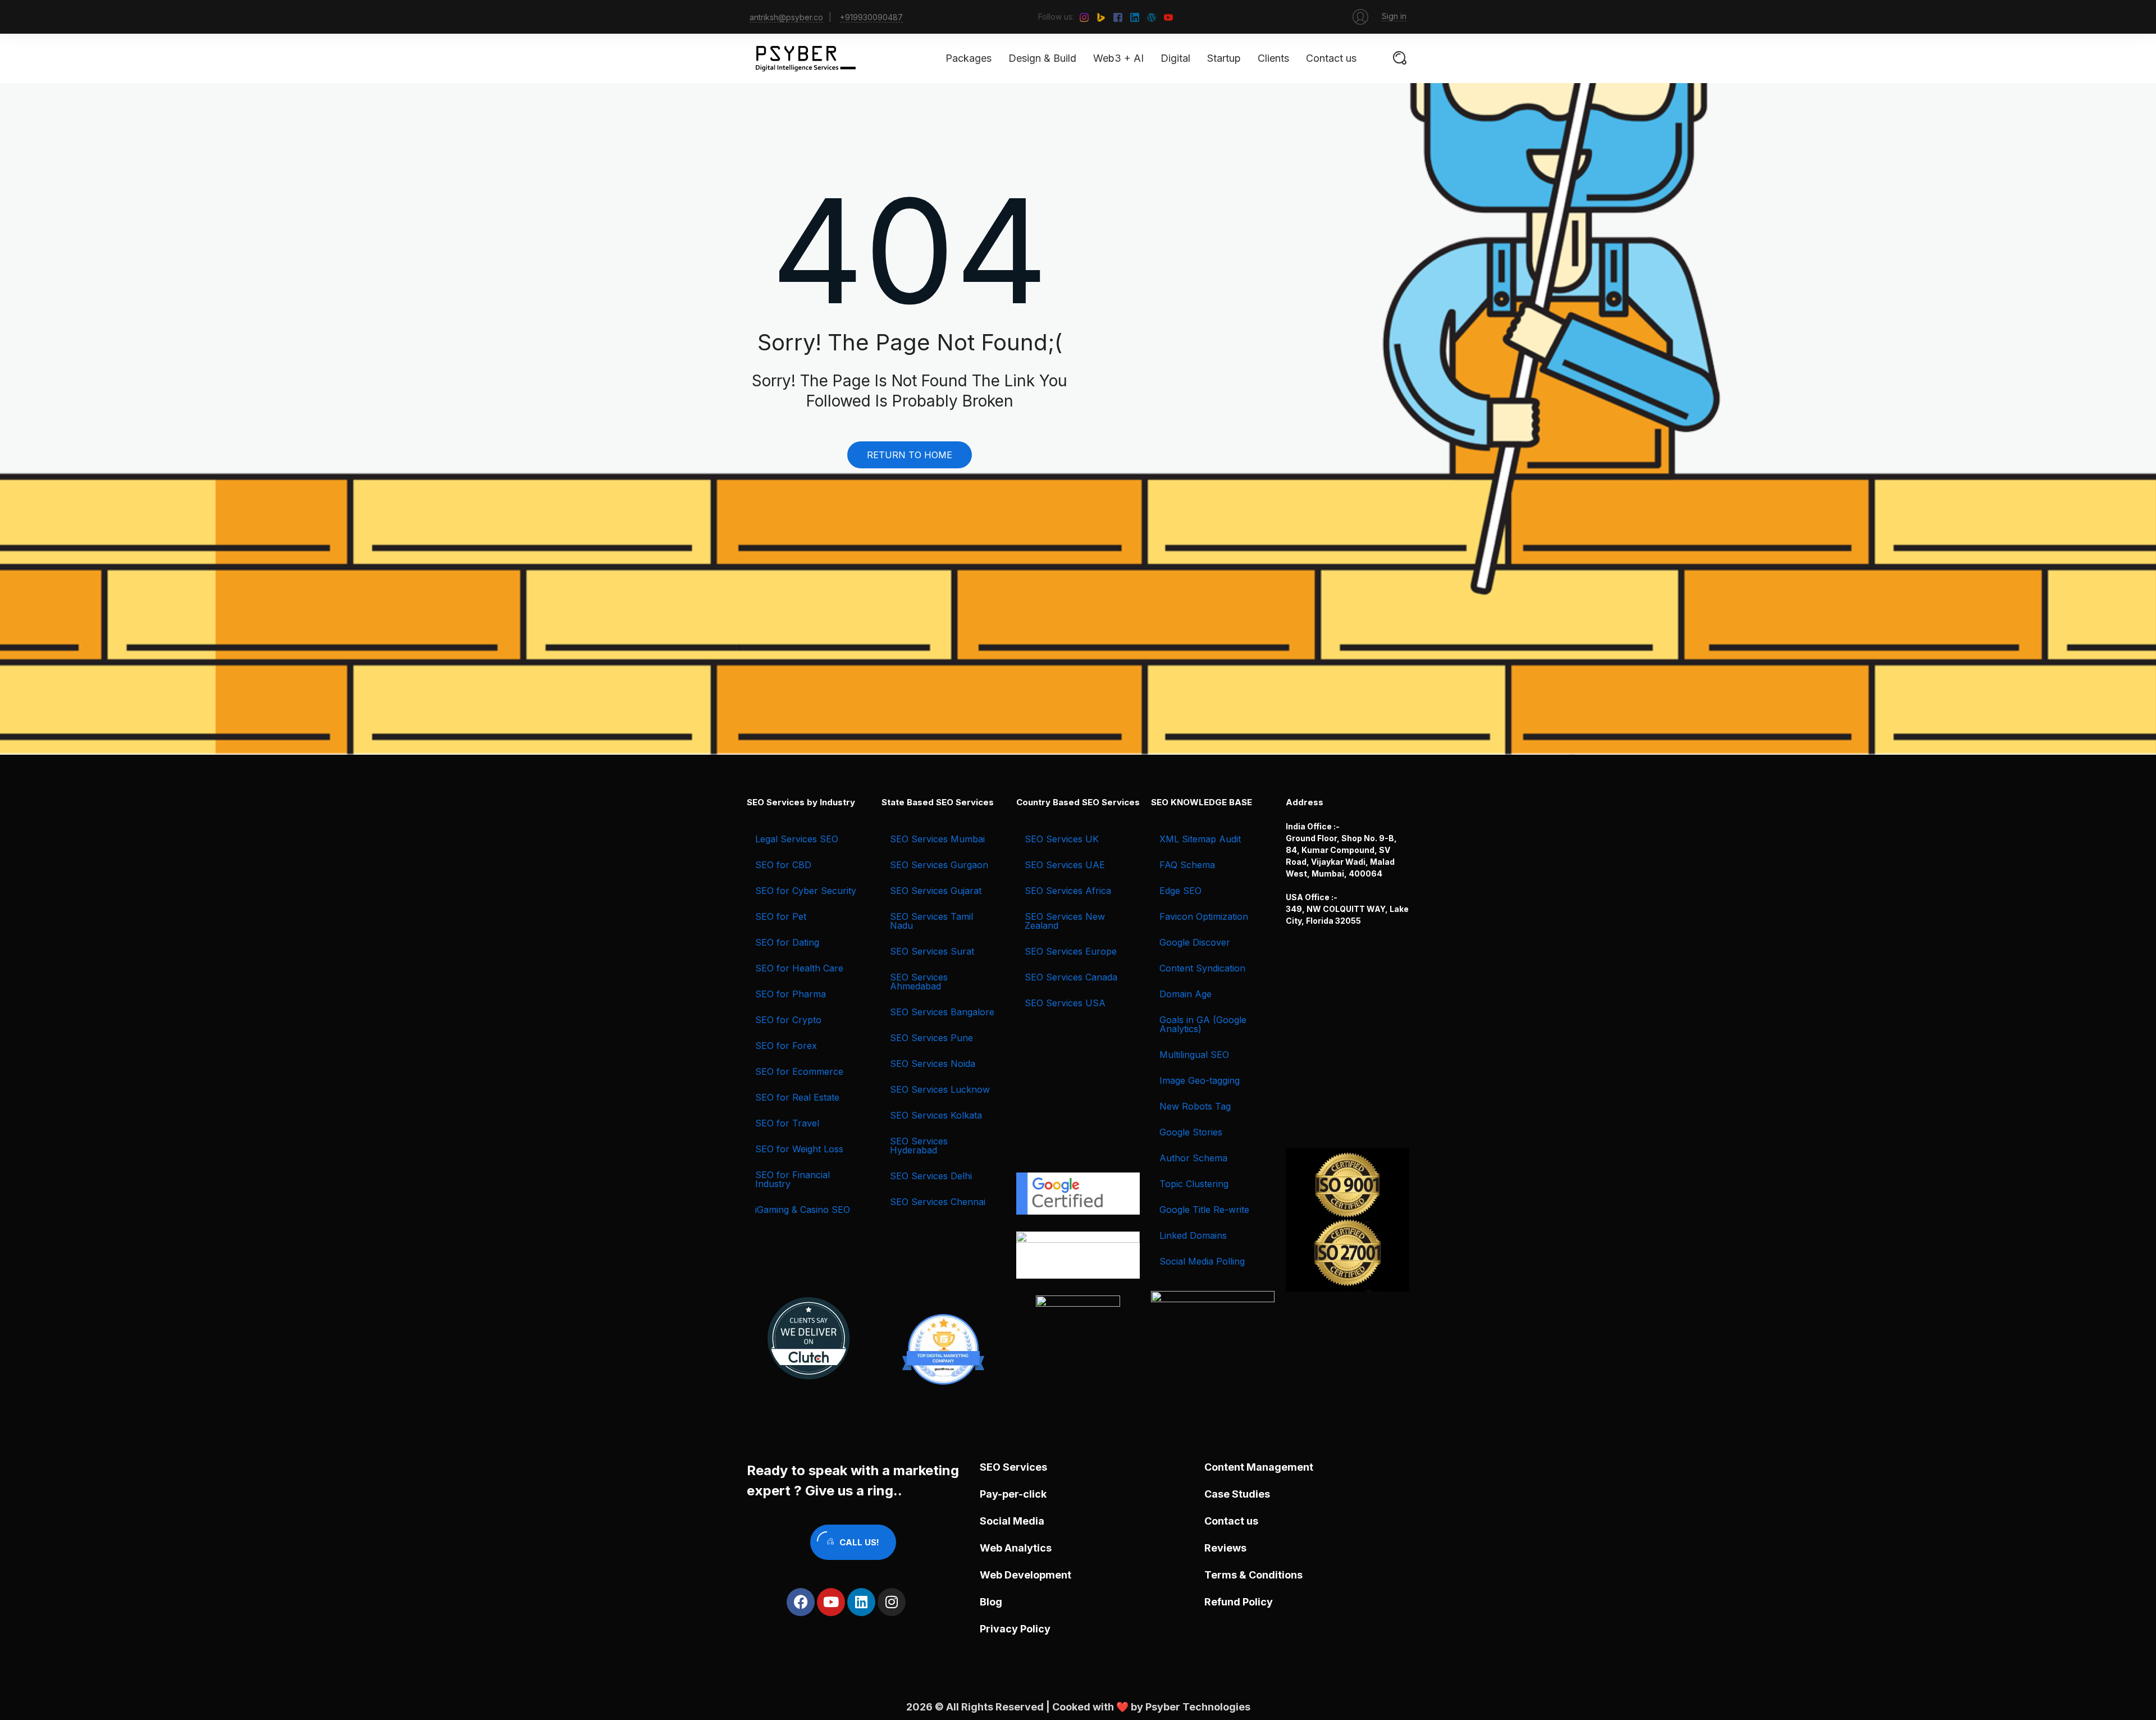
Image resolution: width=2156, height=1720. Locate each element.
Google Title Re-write (1204, 1210)
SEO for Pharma (791, 994)
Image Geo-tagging (1200, 1080)
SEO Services (1013, 1467)
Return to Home (910, 455)
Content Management (1259, 1467)
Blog (991, 1602)
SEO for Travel (787, 1123)
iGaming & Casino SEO (803, 1210)
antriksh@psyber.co (786, 17)
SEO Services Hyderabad (919, 1146)
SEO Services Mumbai (937, 839)
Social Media (1012, 1521)
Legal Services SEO (797, 839)
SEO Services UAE (1065, 865)
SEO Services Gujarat (936, 891)
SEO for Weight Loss (799, 1149)
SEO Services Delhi (931, 1176)
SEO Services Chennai (938, 1202)
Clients (1273, 58)
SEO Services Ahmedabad (919, 982)
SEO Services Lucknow (940, 1089)
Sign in (1394, 16)
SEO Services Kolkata (936, 1115)
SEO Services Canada (1071, 977)
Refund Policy (1239, 1602)
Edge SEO (1180, 891)
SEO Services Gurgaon (939, 865)
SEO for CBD (783, 865)
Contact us (1331, 58)
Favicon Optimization (1204, 916)
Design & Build (1042, 58)
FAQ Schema (1187, 865)
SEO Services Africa (1068, 891)
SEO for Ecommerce (799, 1071)
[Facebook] (801, 1602)
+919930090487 (871, 17)
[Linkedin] (861, 1602)
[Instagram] (892, 1602)
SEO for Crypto (788, 1020)
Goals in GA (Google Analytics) (1203, 1024)
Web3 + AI (1118, 58)
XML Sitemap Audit (1200, 839)
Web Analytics (1016, 1548)
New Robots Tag (1195, 1106)
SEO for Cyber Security (806, 891)
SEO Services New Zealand (1065, 921)
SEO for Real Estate (797, 1097)
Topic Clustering (1194, 1184)
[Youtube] (831, 1602)
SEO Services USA (1065, 1003)
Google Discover (1195, 942)
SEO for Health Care (799, 968)
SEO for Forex (786, 1046)
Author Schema (1193, 1158)
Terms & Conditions (1253, 1575)
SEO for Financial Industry (792, 1179)
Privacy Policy (1015, 1629)
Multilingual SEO (1194, 1055)
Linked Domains (1193, 1235)
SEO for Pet (781, 916)
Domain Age (1186, 994)
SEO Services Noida (933, 1064)
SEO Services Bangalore (942, 1012)
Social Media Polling (1202, 1261)
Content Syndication (1202, 968)
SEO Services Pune (931, 1038)
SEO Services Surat (932, 951)
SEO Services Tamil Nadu (931, 921)
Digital (1175, 58)
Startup (1224, 58)
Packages (969, 58)
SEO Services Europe (1071, 951)
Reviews (1225, 1548)
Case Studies (1237, 1494)
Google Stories (1191, 1132)
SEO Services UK (1062, 839)
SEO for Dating (787, 942)
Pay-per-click (1013, 1494)
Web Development (1026, 1575)
